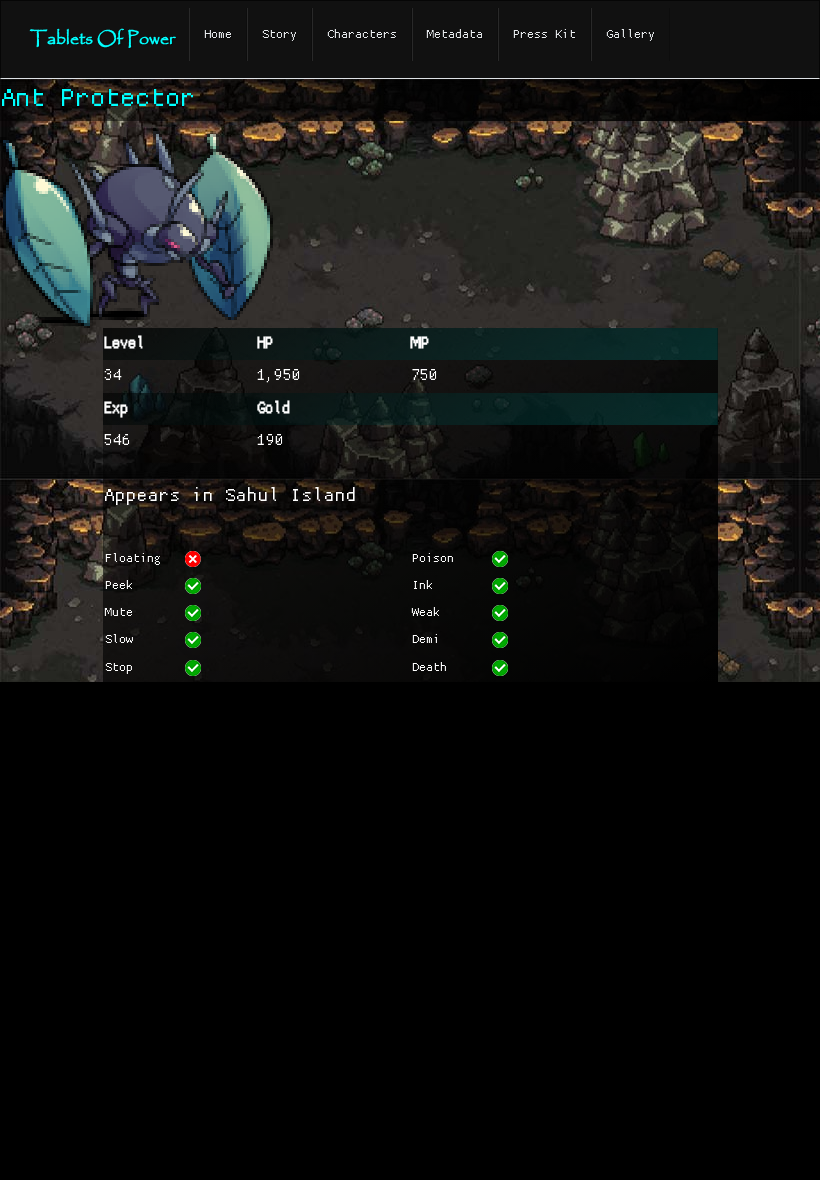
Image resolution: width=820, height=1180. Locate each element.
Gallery (630, 34)
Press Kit (544, 34)
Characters (362, 34)
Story (279, 34)
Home (218, 34)
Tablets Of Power (102, 39)
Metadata (455, 34)
